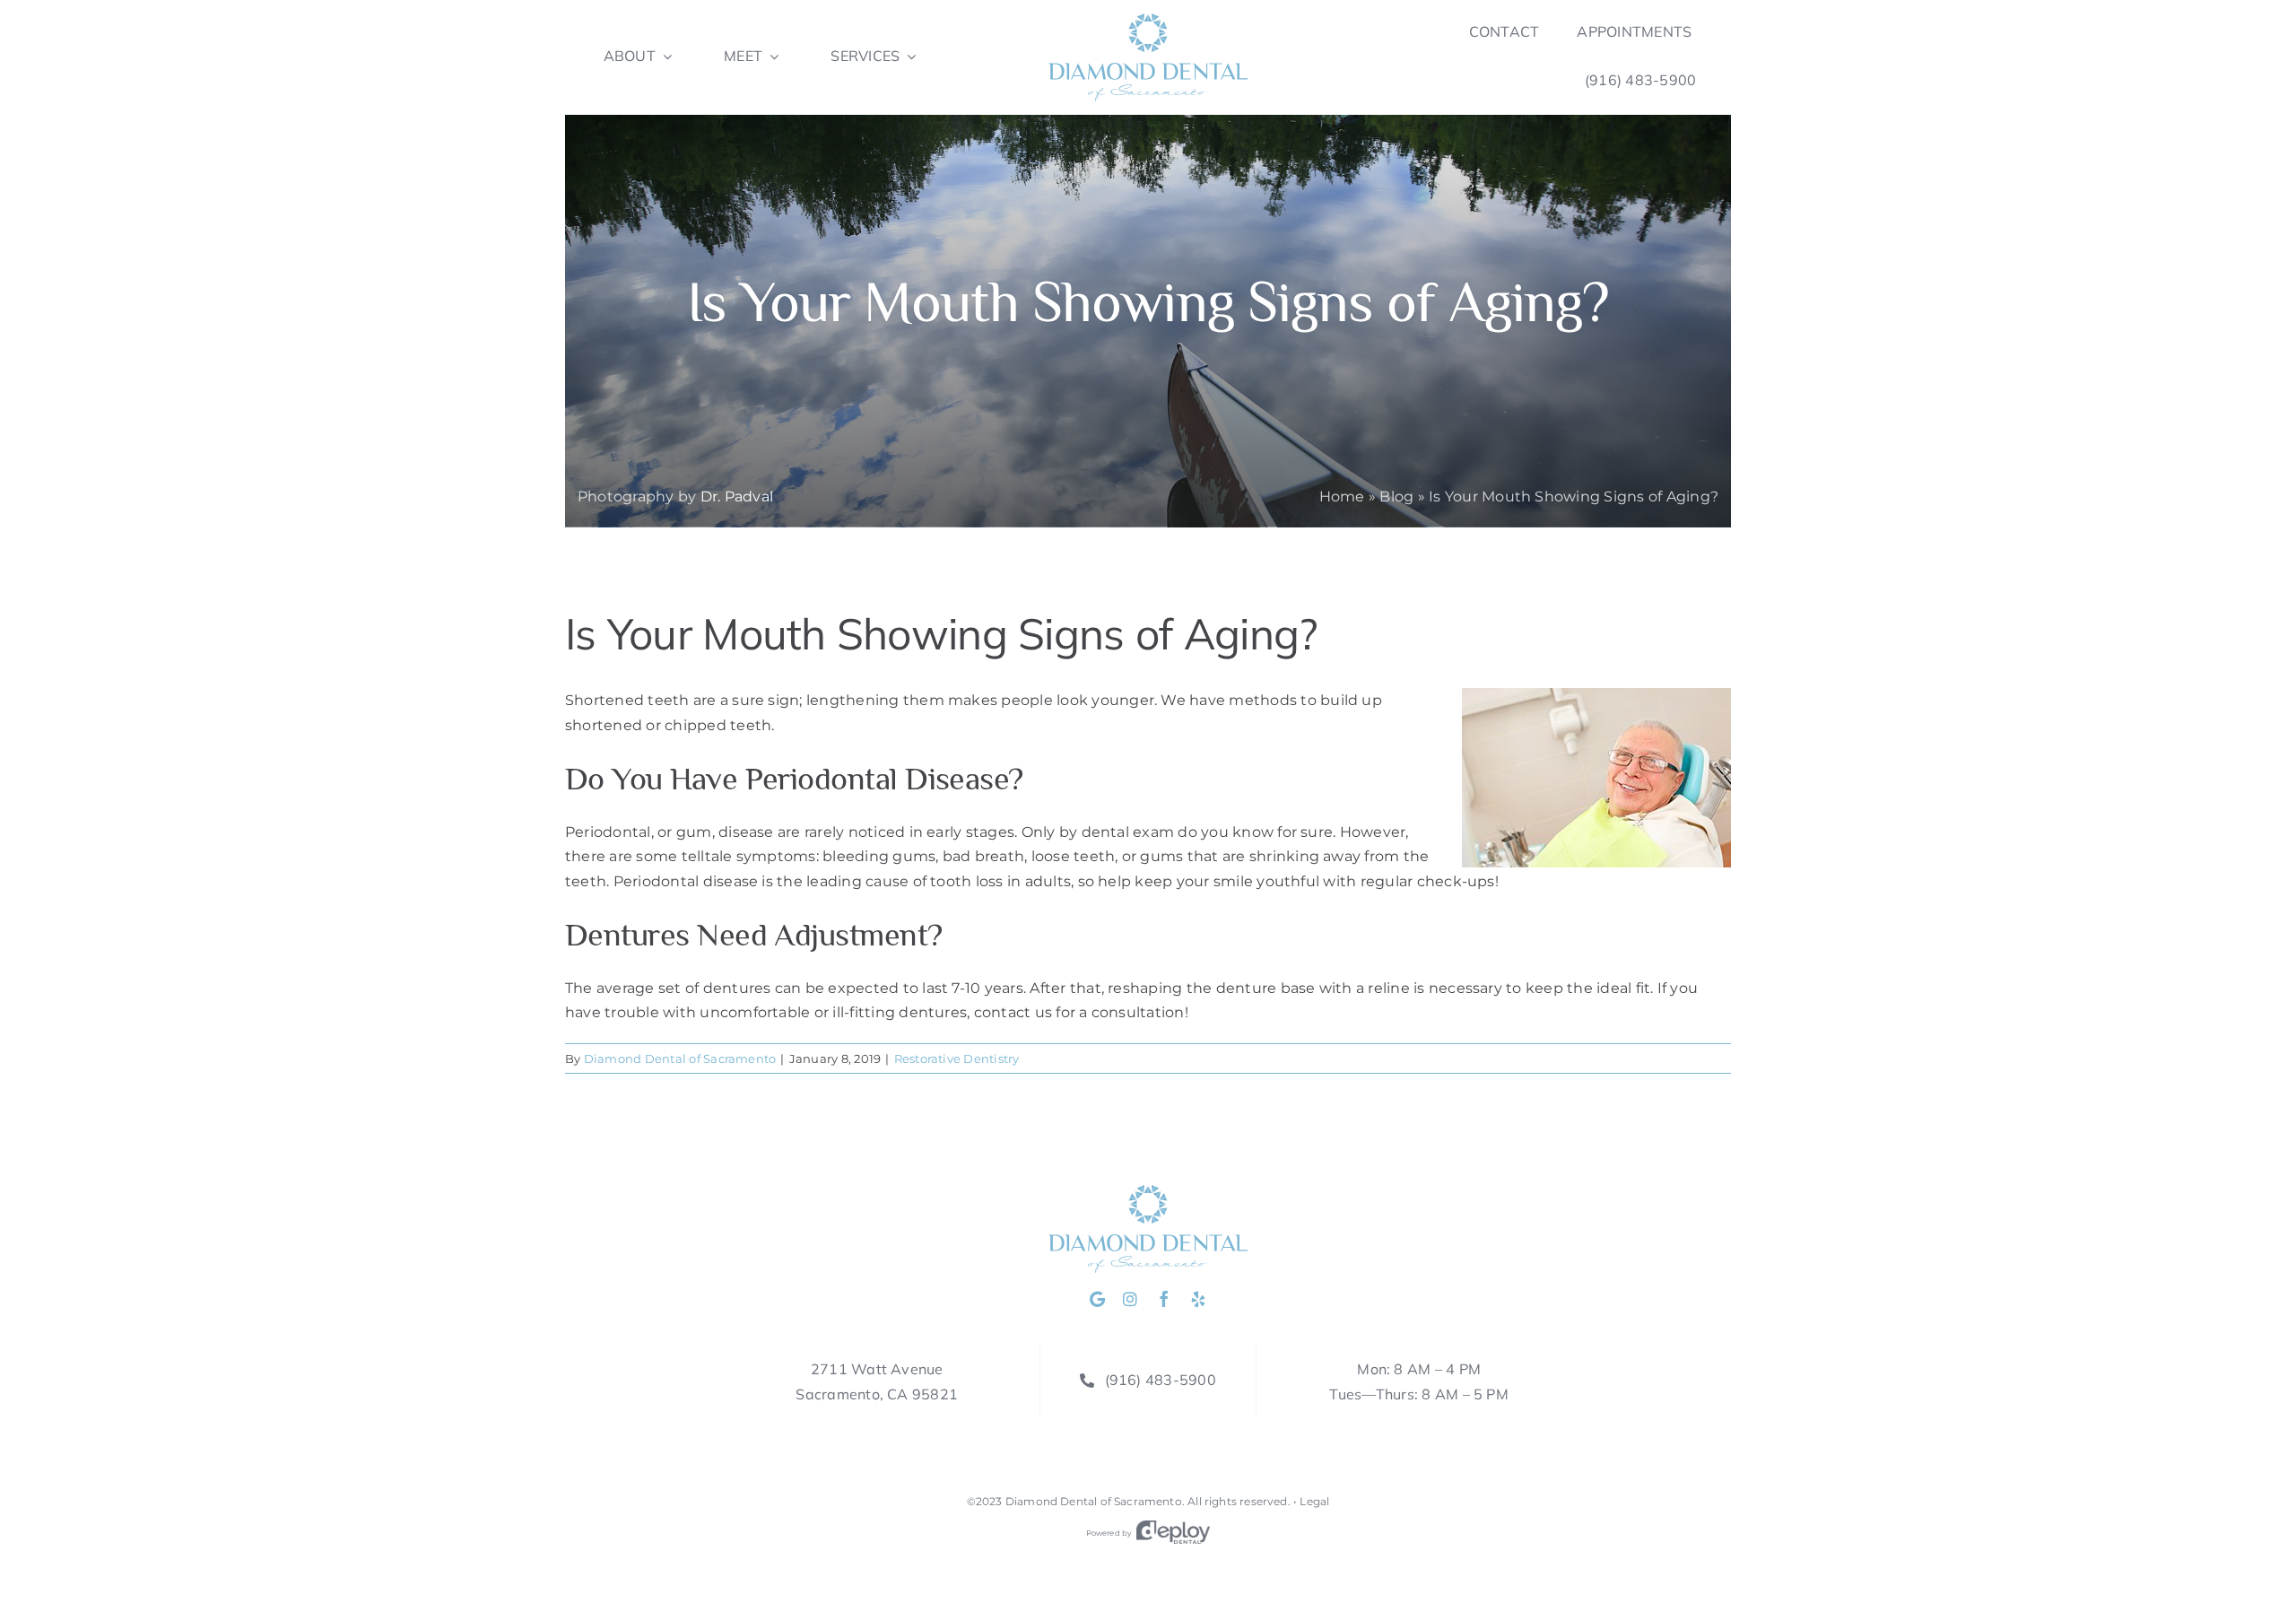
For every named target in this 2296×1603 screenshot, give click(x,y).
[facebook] (1164, 1299)
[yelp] (1198, 1299)
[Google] (1097, 1299)
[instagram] (1130, 1299)
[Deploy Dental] (1173, 1533)
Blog (1396, 497)
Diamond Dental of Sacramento (680, 1059)
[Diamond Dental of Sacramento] (1148, 20)
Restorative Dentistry (957, 1059)
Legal (1314, 1501)
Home (1342, 497)
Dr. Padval (737, 497)
